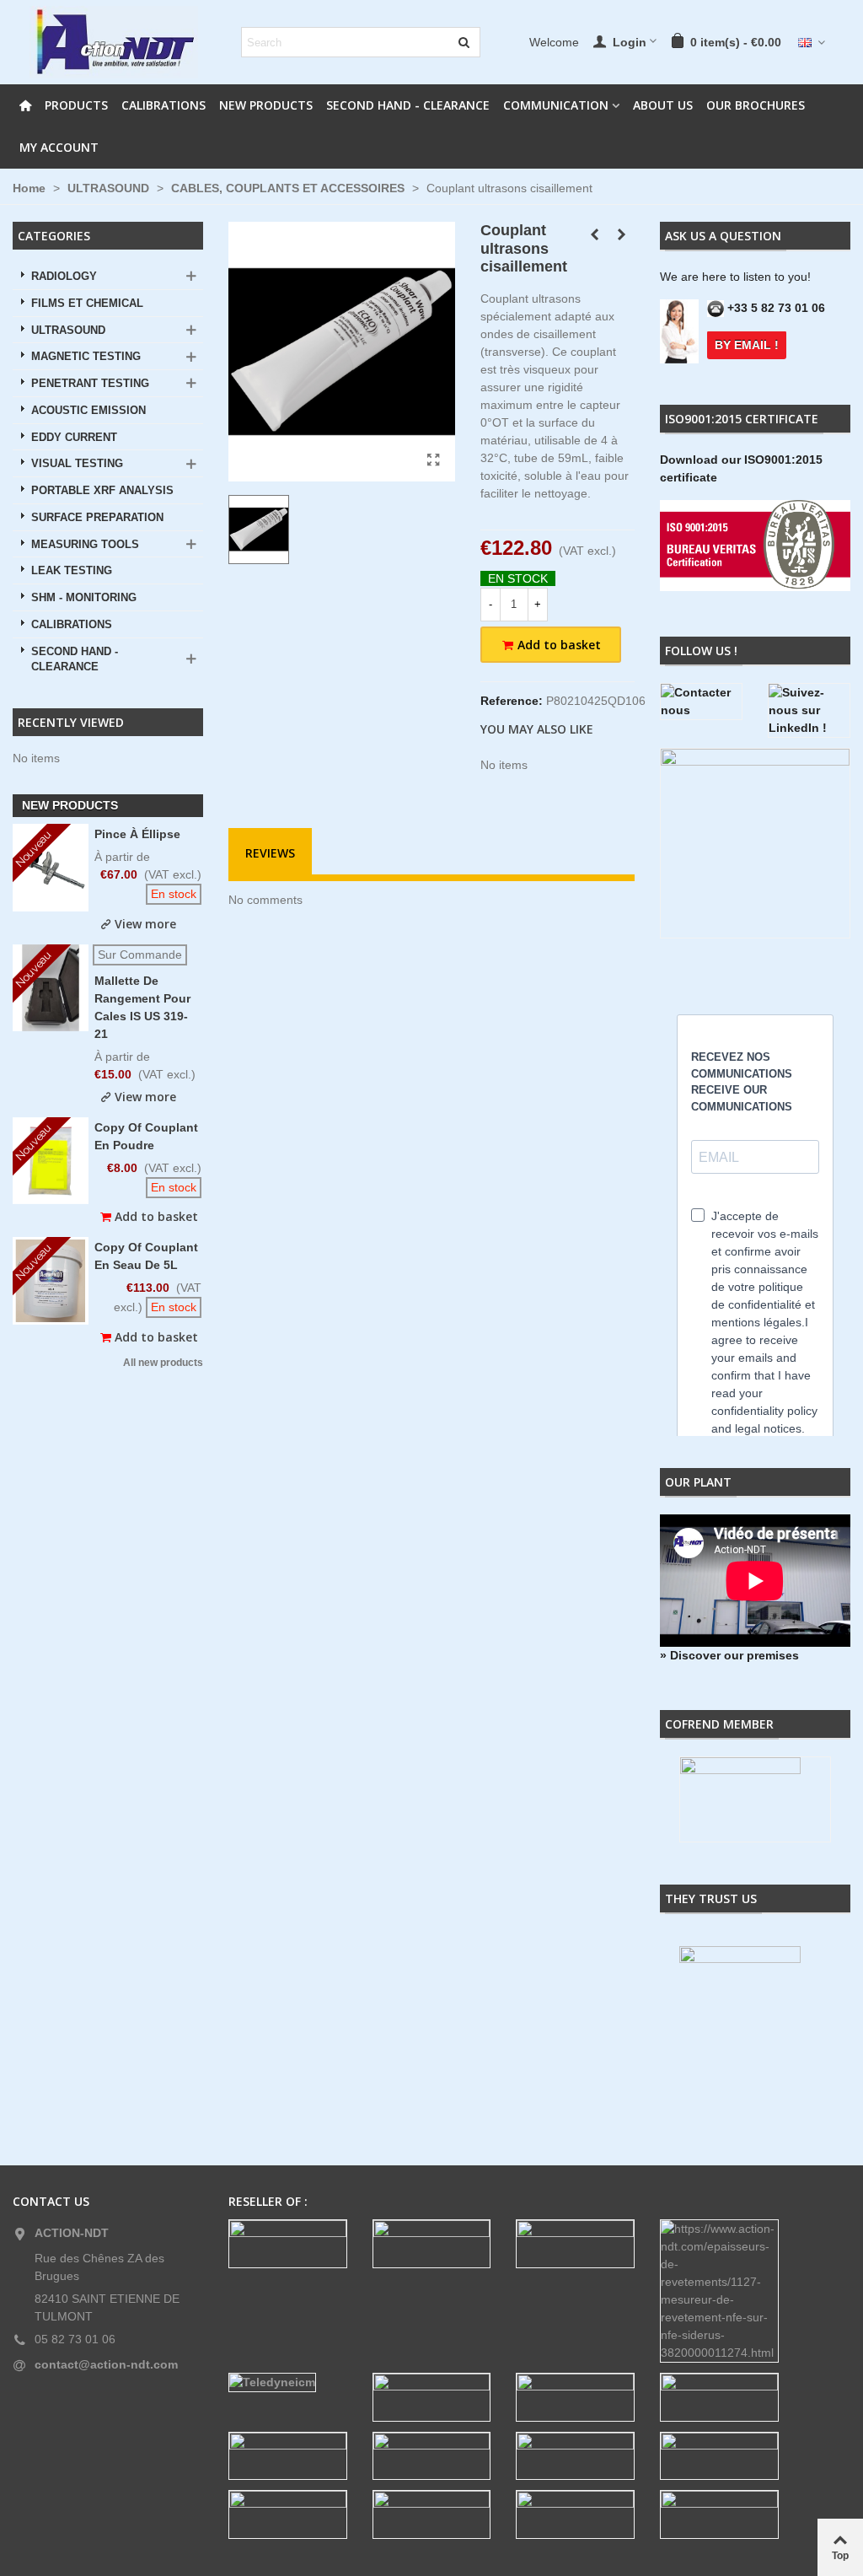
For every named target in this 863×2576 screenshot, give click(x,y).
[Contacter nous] (701, 702)
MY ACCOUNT (59, 147)
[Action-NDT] (114, 42)
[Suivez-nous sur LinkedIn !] (809, 710)
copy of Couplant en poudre (146, 1136)
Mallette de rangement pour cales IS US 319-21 (142, 1007)
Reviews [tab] (270, 853)
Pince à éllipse (137, 834)
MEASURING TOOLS (85, 545)
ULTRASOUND (68, 331)
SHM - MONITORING (84, 598)
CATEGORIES (54, 236)
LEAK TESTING (72, 571)
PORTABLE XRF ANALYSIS (102, 491)
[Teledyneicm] (288, 2382)
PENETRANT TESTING (90, 384)
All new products (163, 1363)
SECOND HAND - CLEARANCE (408, 105)
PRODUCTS (76, 105)
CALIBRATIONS (163, 105)
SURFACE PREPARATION (97, 518)
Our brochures (756, 105)
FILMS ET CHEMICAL (87, 304)
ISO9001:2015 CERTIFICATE (742, 419)
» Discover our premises (729, 1655)
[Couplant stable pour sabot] (622, 234)
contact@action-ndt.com (106, 2364)
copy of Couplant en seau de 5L (146, 1256)
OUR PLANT (698, 1482)
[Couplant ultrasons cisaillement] (434, 460)
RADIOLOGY (64, 277)
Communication (556, 105)
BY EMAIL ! (747, 345)
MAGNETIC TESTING (86, 357)
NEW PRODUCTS (266, 105)
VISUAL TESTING (77, 464)
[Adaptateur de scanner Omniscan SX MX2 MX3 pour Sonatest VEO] (595, 234)
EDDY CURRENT (74, 438)
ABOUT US (663, 105)
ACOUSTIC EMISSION (88, 411)
